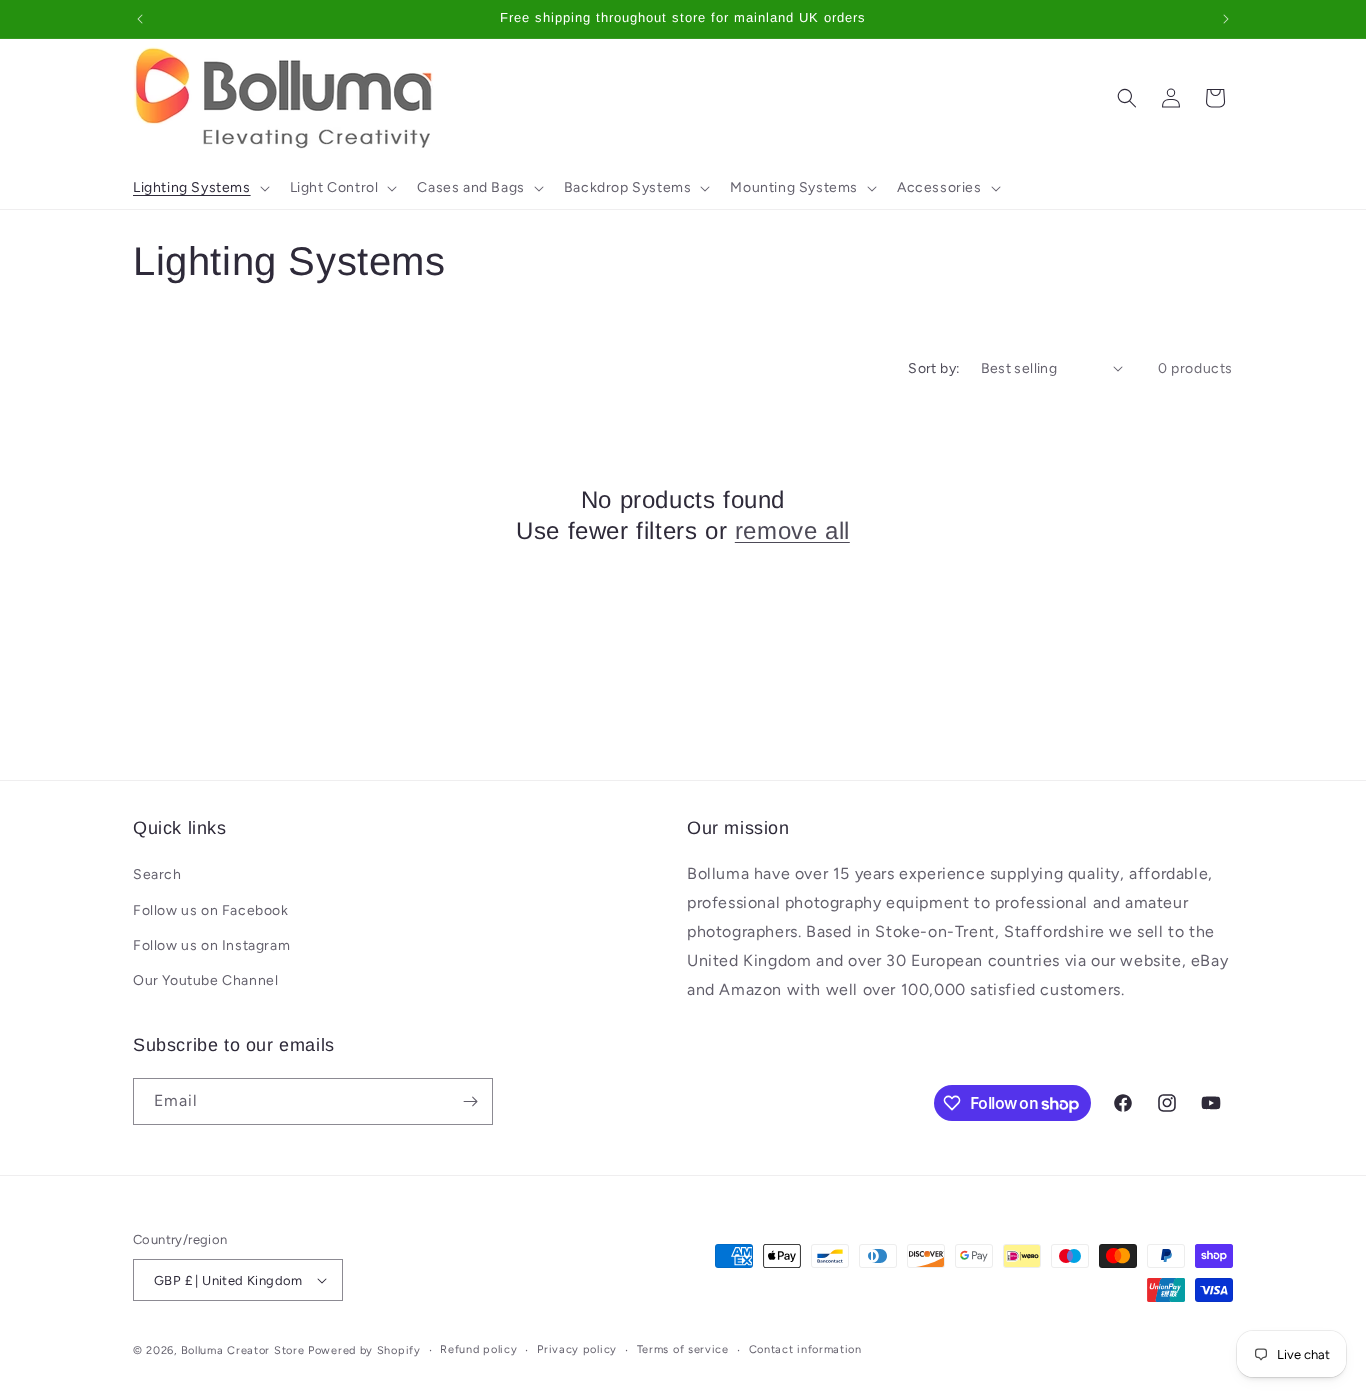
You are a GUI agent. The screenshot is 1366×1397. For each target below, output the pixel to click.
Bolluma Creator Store (243, 1350)
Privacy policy (577, 1349)
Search (157, 874)
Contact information (805, 1349)
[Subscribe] (470, 1101)
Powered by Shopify (364, 1350)
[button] (199, 188)
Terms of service (683, 1349)
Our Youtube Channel (205, 980)
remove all (792, 530)
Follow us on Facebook (211, 910)
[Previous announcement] (140, 19)
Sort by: (934, 368)
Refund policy (478, 1349)
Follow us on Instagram (211, 945)
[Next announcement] (1226, 19)
